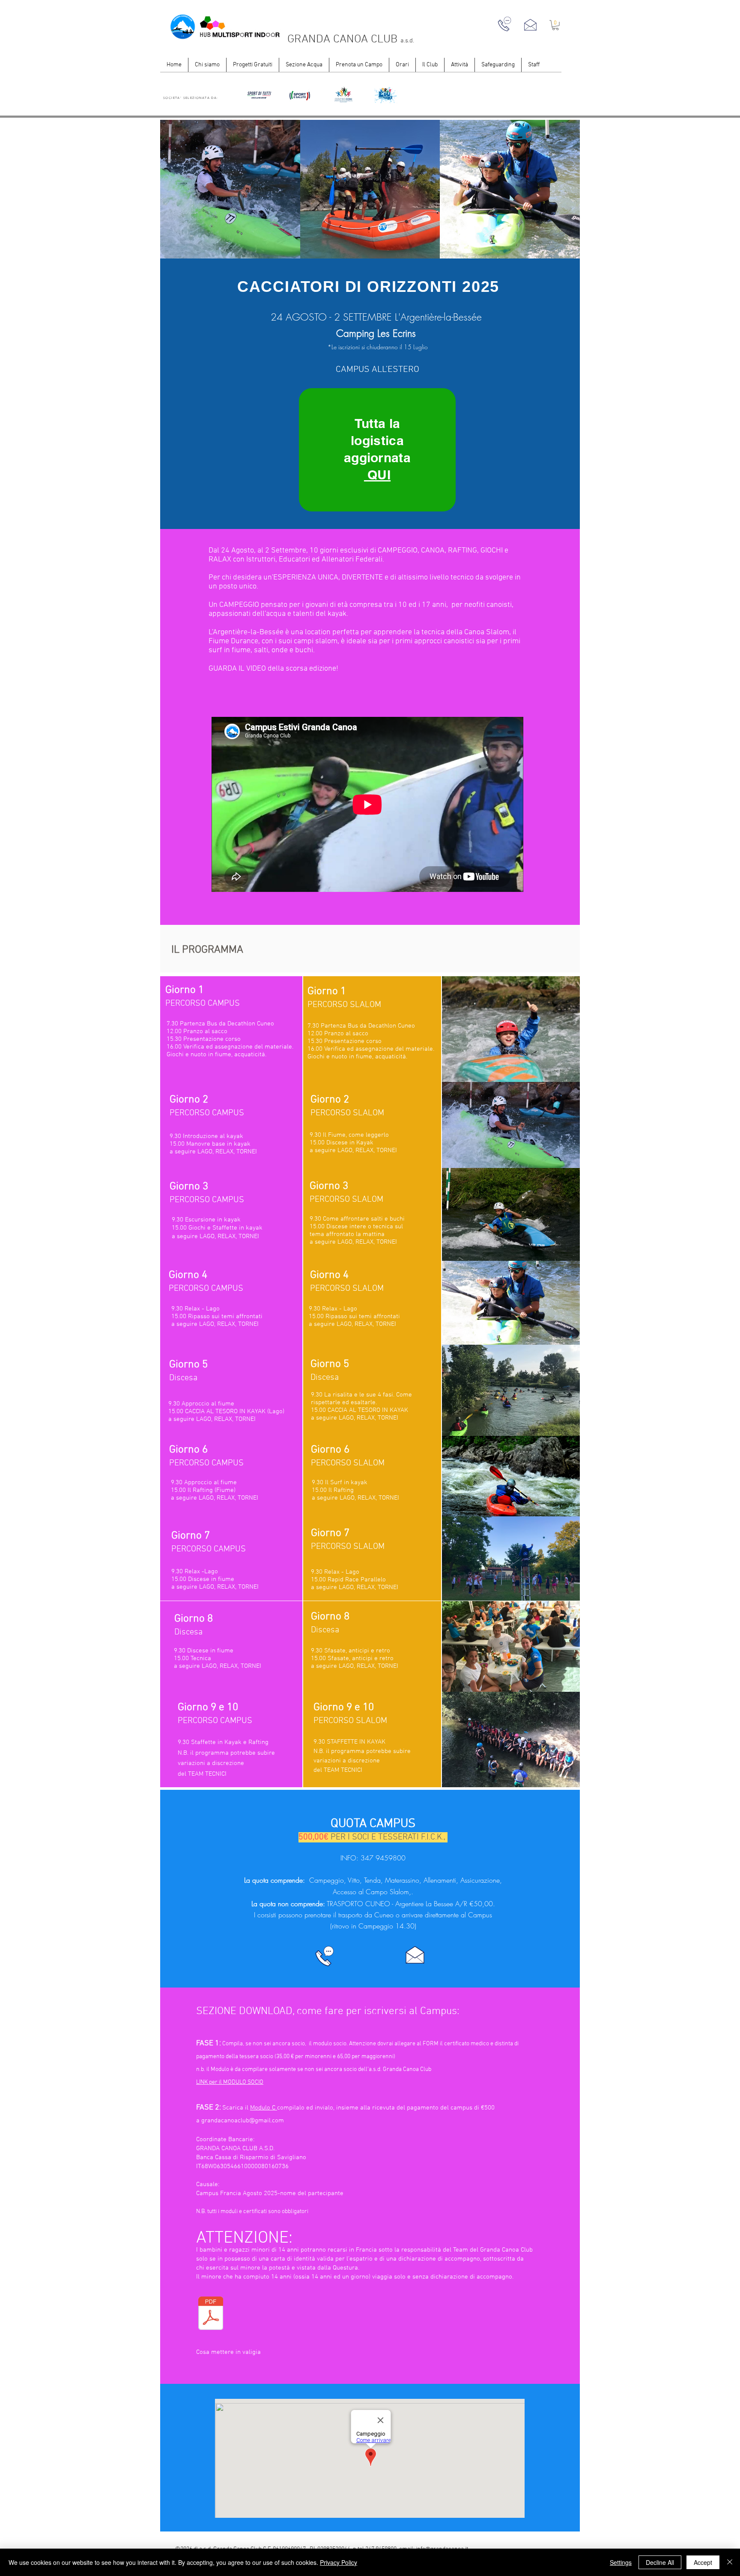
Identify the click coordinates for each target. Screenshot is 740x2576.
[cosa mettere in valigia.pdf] (211, 2315)
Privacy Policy (339, 2562)
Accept (703, 2562)
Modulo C (264, 2108)
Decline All (660, 2562)
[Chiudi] (730, 2562)
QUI (377, 475)
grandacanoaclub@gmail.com (243, 2121)
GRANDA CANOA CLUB (344, 39)
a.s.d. (407, 41)
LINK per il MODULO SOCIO (230, 2082)
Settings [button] (621, 2562)
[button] (555, 25)
